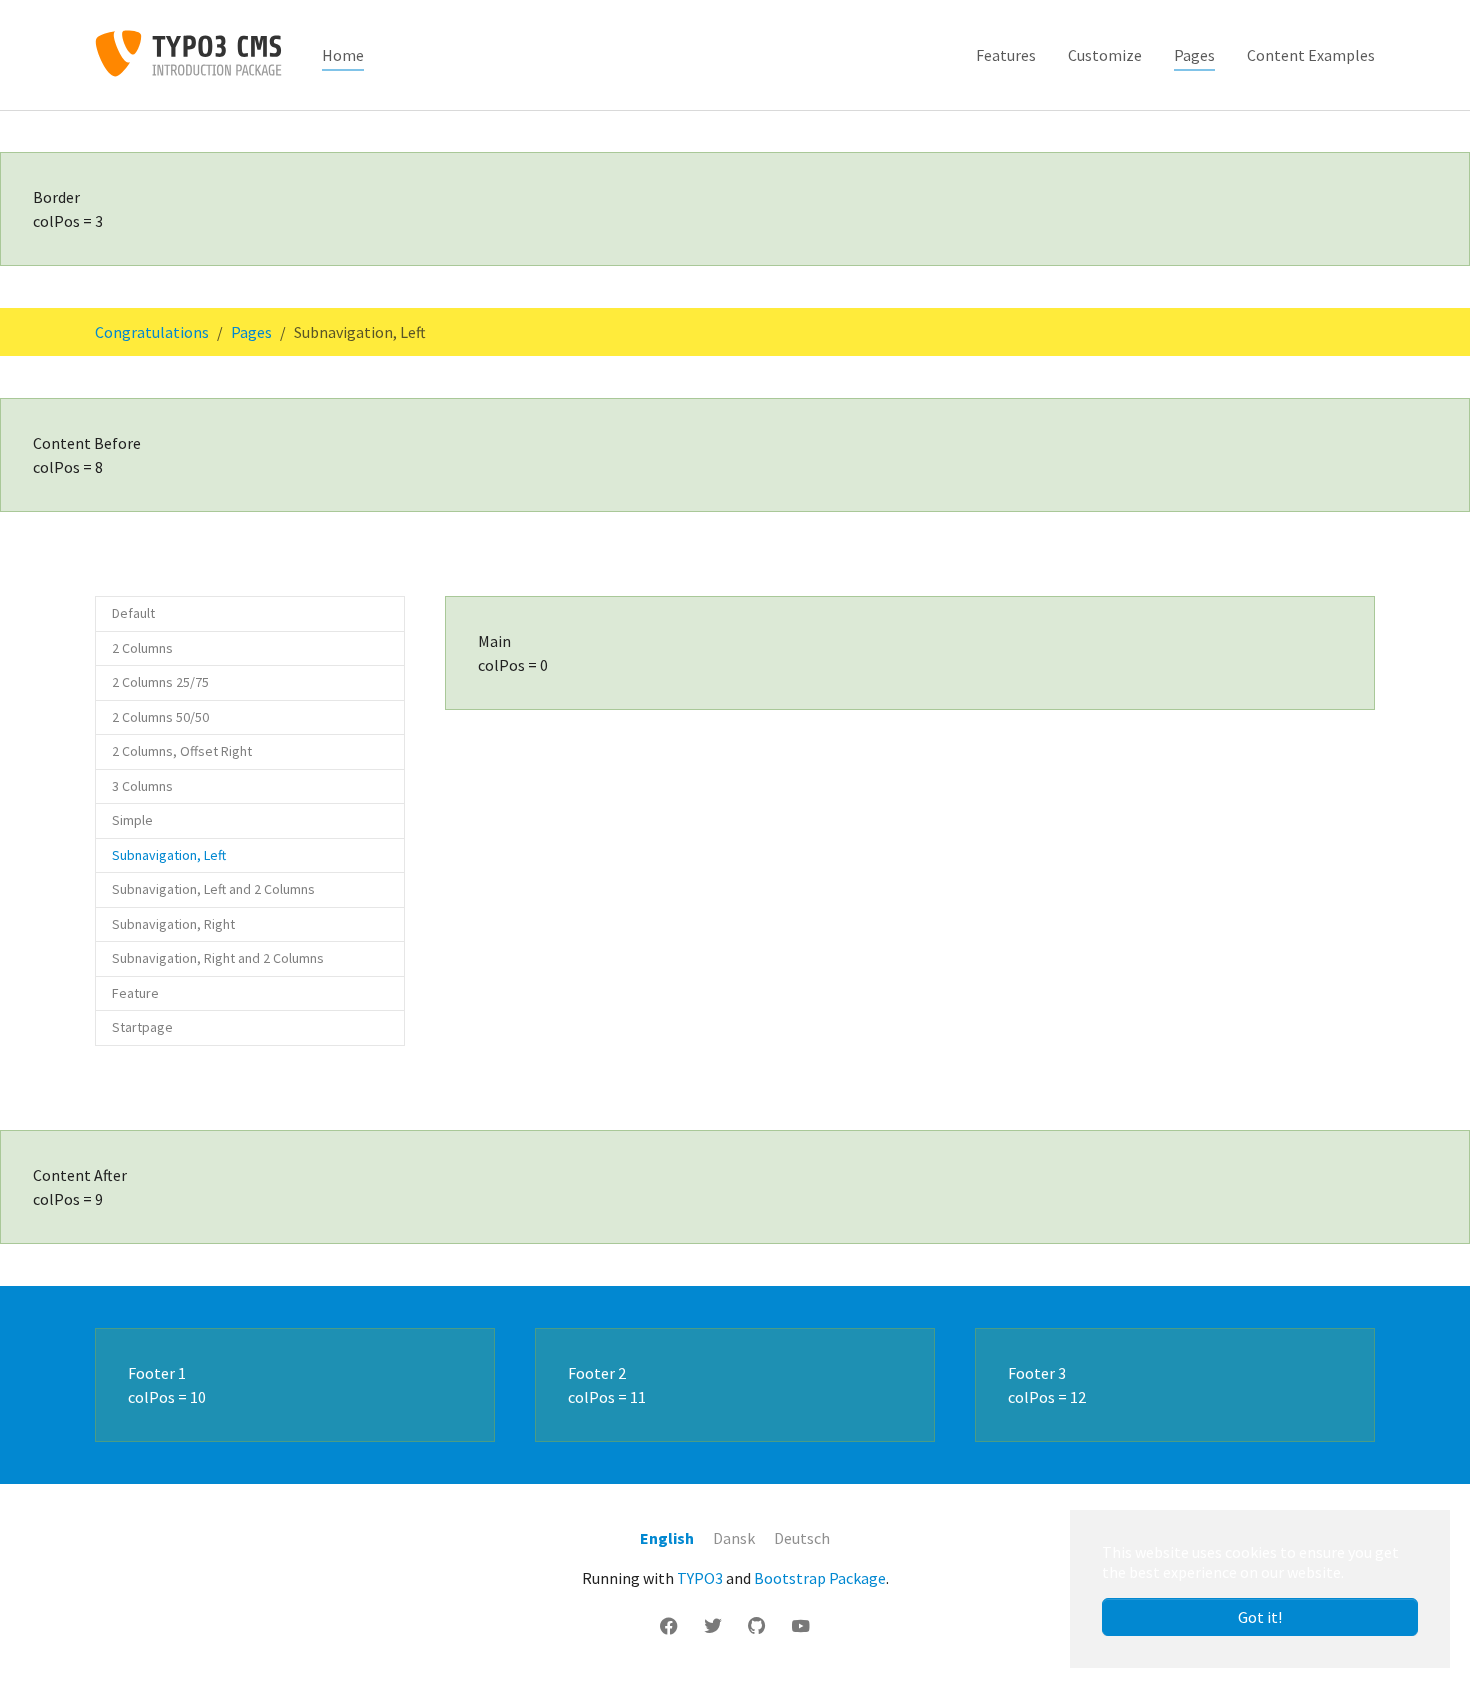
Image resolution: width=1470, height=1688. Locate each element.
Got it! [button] (1260, 1617)
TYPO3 (700, 1578)
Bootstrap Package (820, 1578)
